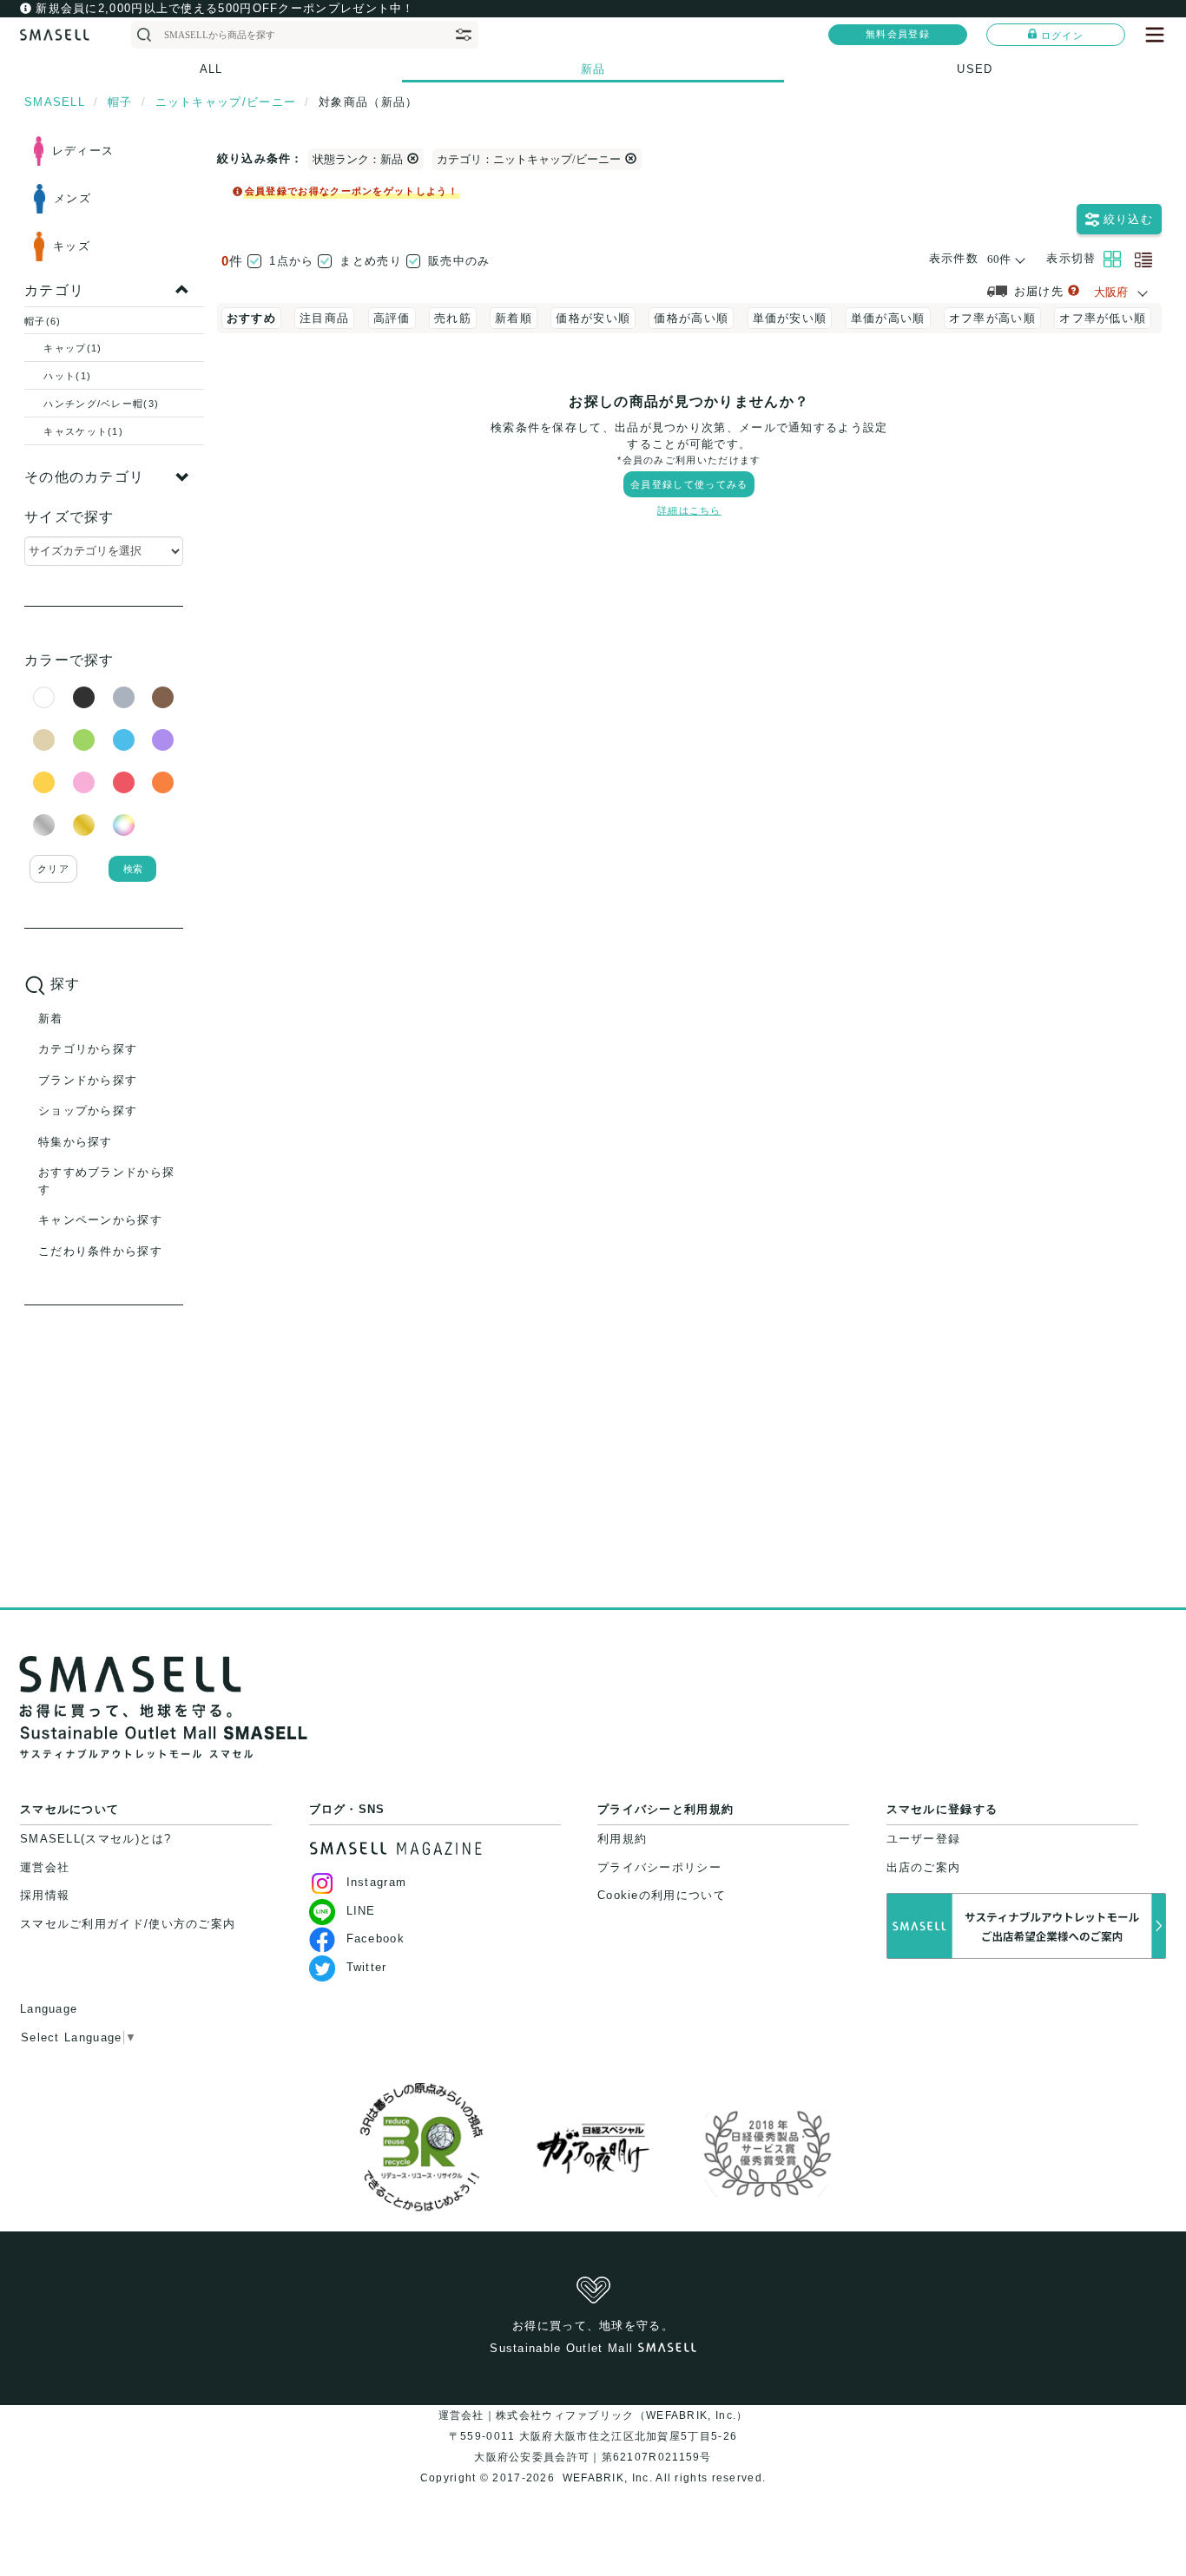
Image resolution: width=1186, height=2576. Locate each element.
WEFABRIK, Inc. (607, 2478)
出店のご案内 (924, 1867)
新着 (51, 1019)
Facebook (376, 1939)
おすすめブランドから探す (106, 1181)
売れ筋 (453, 318)
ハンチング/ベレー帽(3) (101, 404)
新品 (593, 69)
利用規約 (622, 1839)
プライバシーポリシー (659, 1867)
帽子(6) (43, 321)
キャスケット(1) (83, 431)
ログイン (1062, 36)
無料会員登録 (898, 34)
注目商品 (324, 318)
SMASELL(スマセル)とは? (96, 1839)
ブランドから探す (88, 1080)
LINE (361, 1911)
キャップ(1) (72, 348)
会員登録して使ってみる (689, 484)
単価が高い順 (888, 318)
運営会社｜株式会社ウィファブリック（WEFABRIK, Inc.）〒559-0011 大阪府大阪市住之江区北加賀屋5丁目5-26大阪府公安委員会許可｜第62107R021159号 (593, 2436)
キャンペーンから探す (100, 1220)
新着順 (514, 318)
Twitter (367, 1967)
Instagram (377, 1882)
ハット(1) (67, 376)
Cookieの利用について (662, 1895)
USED (975, 69)
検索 (133, 869)
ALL (211, 69)
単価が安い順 (790, 318)
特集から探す (76, 1142)
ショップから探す (88, 1111)
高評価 (392, 318)
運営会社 (45, 1867)
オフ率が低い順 (1103, 318)
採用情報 (45, 1895)
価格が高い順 (691, 318)
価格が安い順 (593, 318)
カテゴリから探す (88, 1049)
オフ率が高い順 (992, 318)
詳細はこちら (689, 510)
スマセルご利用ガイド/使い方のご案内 (128, 1924)
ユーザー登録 (924, 1839)
